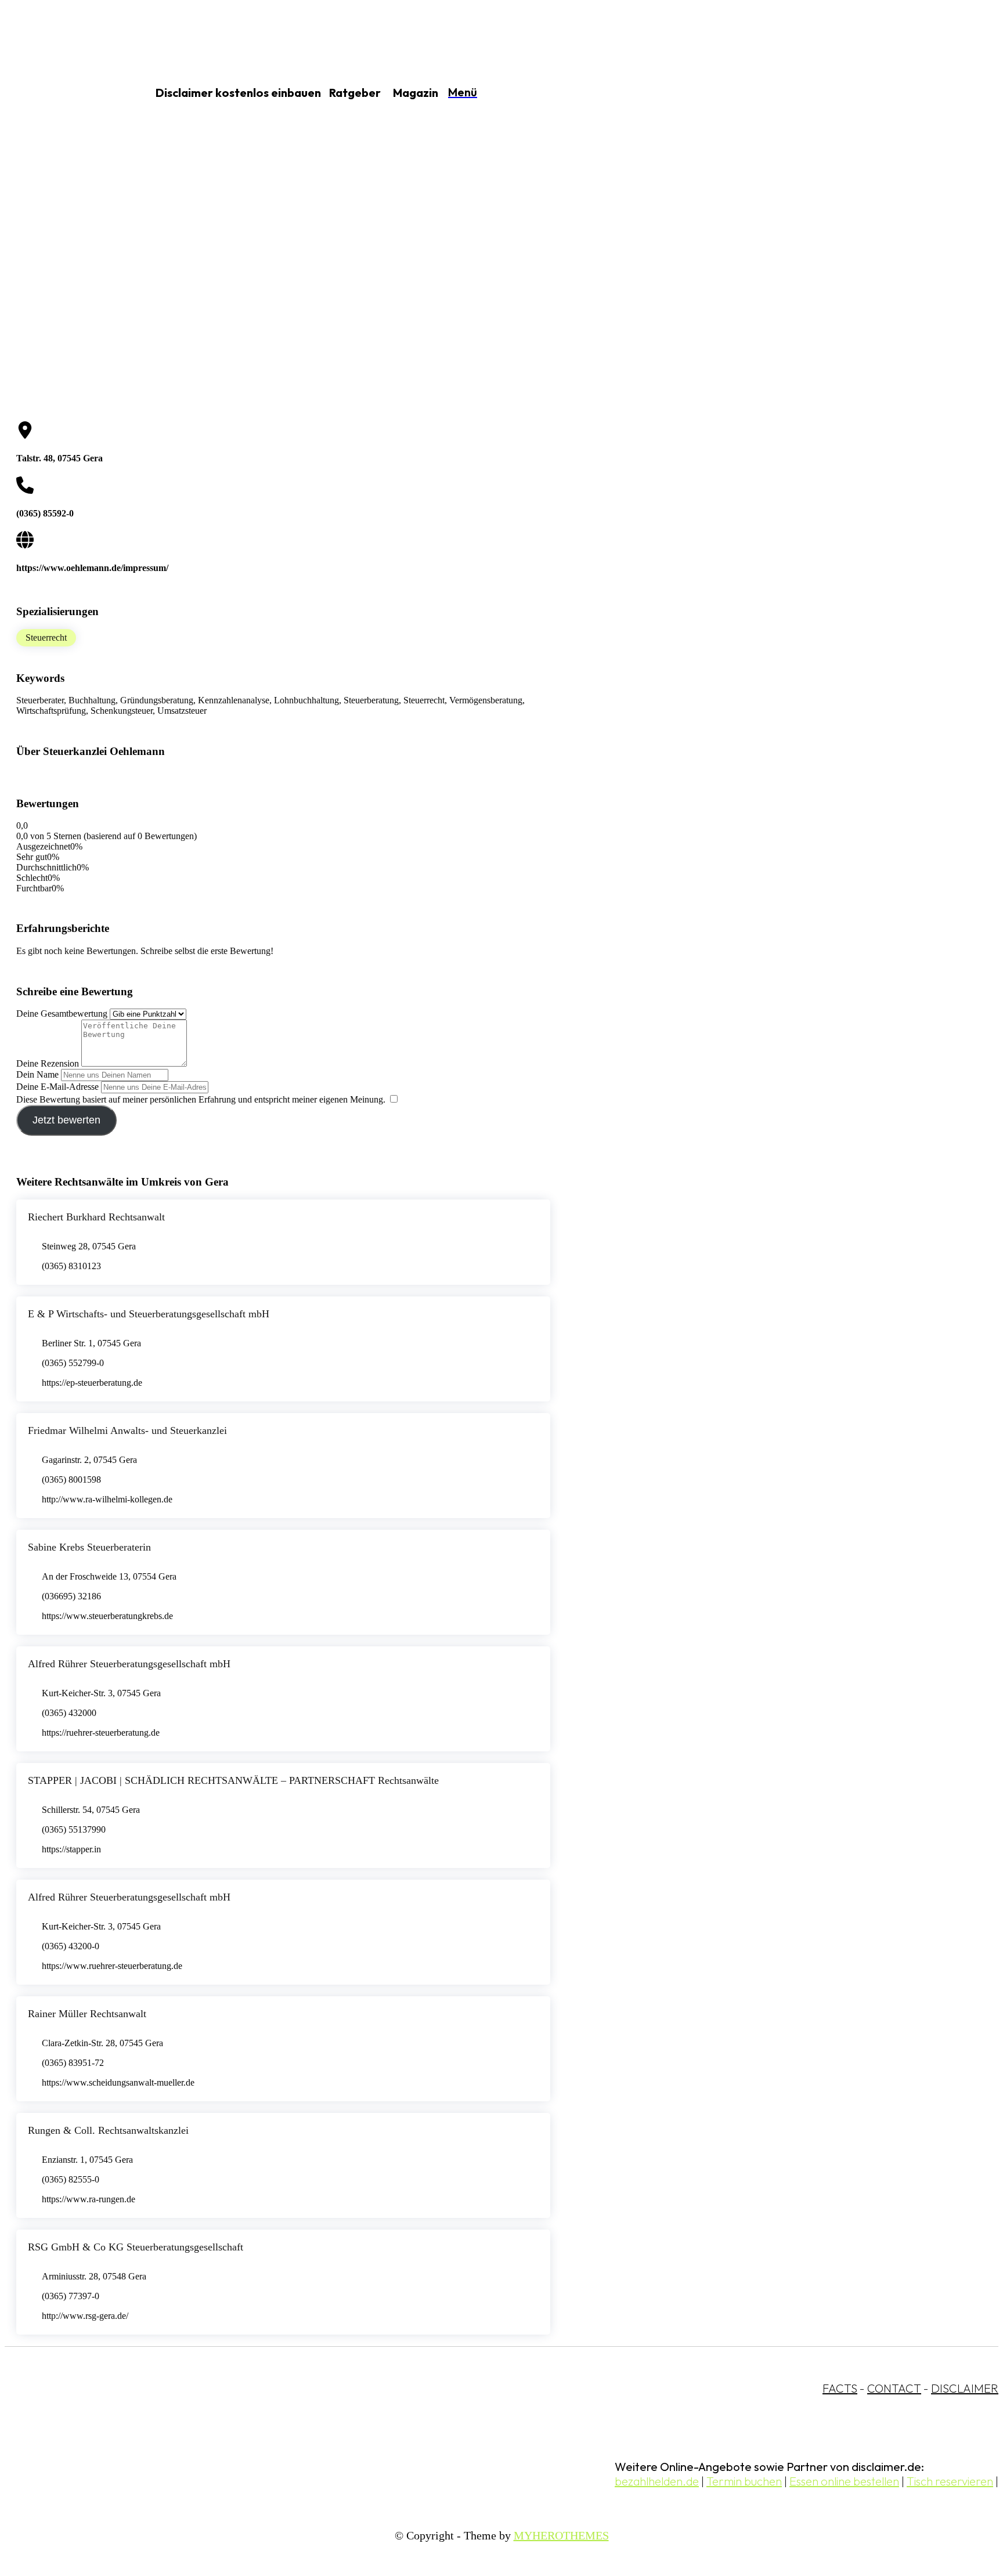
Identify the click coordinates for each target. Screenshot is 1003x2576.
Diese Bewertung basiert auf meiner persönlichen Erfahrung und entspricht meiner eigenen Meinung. (201, 1099)
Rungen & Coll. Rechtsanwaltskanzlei (108, 2130)
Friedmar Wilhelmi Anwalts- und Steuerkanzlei (127, 1430)
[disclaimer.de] (63, 93)
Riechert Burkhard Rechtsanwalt (96, 1217)
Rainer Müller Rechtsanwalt (87, 2014)
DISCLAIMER (965, 2388)
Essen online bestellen (844, 2481)
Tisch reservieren (950, 2481)
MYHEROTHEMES (561, 2535)
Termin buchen (744, 2481)
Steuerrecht (46, 637)
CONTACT (894, 2388)
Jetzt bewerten (66, 1120)
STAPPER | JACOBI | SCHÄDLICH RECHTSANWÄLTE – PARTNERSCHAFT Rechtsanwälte (233, 1780)
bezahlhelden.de (657, 2481)
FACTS (840, 2388)
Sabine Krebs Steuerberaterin (89, 1547)
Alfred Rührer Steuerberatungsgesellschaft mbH (129, 1664)
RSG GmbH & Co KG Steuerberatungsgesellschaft (136, 2247)
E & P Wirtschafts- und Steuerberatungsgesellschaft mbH (149, 1314)
